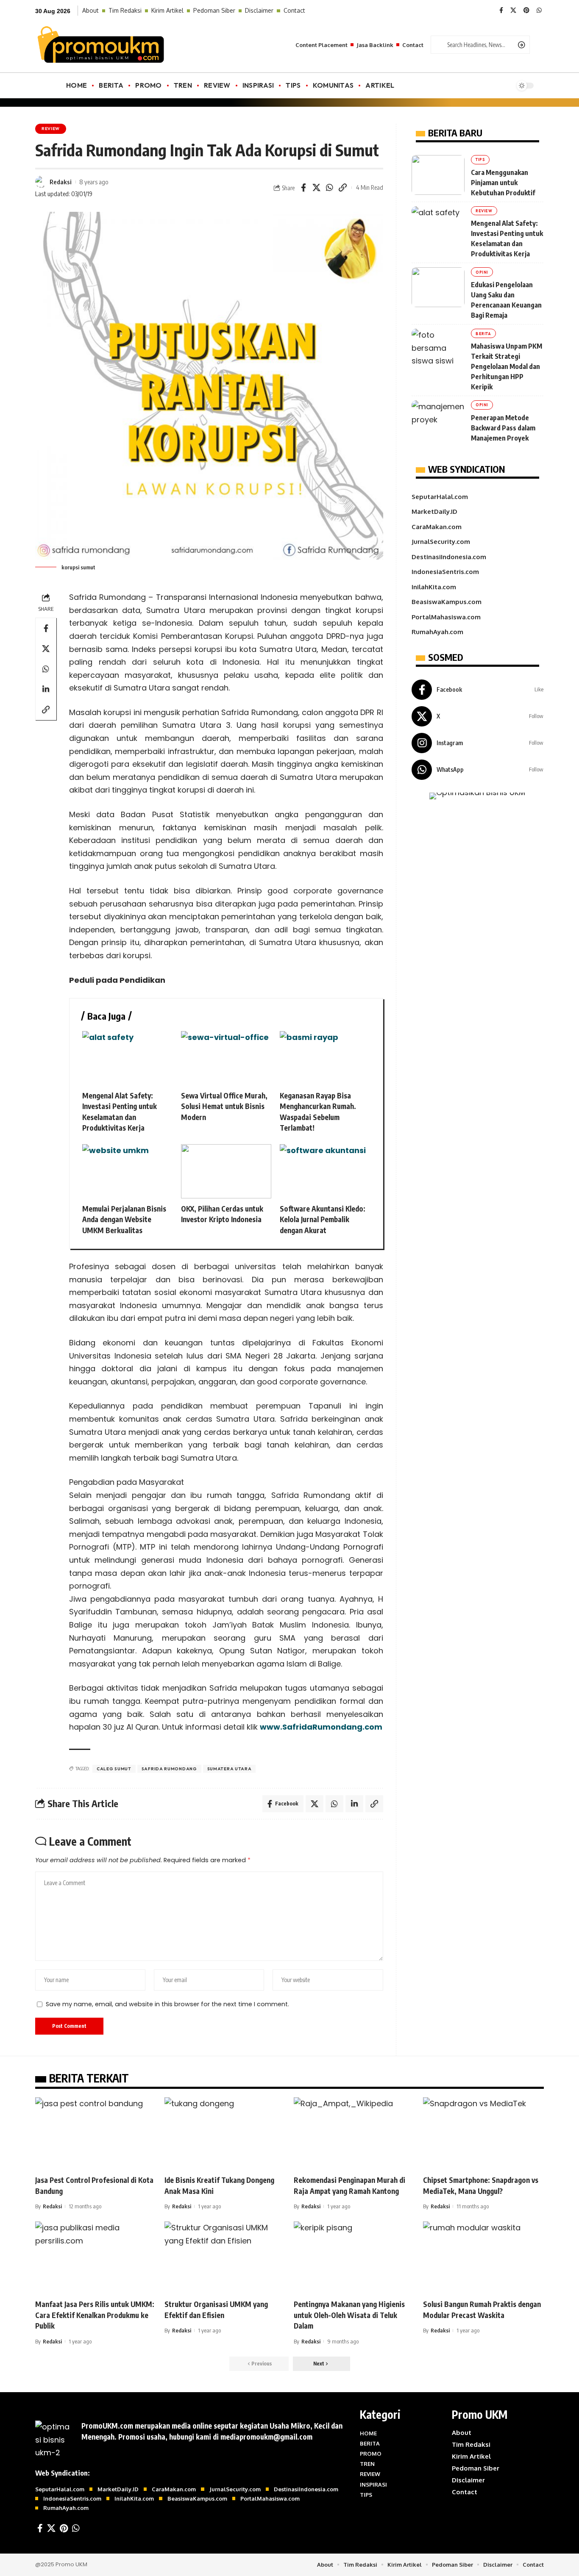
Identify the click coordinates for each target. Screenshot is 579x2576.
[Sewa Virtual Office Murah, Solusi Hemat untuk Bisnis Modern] (226, 1058)
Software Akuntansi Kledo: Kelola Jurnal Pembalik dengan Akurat (323, 1219)
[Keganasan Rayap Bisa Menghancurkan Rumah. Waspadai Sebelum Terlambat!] (325, 1058)
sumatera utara (230, 1769)
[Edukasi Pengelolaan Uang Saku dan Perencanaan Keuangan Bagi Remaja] (438, 287)
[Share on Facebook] (303, 188)
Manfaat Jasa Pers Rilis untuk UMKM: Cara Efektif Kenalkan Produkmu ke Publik (95, 2315)
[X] (513, 11)
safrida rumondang (169, 1769)
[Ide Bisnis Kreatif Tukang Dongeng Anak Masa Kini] (225, 2134)
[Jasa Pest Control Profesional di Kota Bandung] (96, 2134)
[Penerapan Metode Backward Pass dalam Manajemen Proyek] (438, 420)
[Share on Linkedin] (46, 689)
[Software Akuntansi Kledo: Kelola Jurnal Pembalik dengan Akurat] (325, 1171)
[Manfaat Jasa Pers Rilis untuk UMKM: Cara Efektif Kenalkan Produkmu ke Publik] (96, 2258)
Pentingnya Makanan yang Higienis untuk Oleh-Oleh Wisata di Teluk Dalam (349, 2315)
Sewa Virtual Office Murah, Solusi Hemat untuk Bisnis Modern (224, 1106)
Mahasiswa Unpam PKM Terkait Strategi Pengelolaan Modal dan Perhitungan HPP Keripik (507, 366)
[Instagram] (477, 743)
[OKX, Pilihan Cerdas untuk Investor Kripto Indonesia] (226, 1171)
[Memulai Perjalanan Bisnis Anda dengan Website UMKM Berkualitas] (127, 1171)
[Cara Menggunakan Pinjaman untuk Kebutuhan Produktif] (438, 175)
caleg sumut (114, 1769)
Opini (482, 272)
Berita (483, 334)
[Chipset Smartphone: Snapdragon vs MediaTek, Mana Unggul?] (483, 2134)
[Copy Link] (343, 188)
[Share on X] (317, 188)
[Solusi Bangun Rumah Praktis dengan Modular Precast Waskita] (483, 2258)
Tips (480, 159)
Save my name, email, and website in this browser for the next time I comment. (167, 2004)
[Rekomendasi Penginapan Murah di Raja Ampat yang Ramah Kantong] (354, 2134)
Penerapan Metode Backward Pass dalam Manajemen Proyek (503, 428)
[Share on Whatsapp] (330, 188)
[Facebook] (501, 11)
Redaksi (61, 182)
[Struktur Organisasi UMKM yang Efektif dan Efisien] (225, 2258)
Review (51, 129)
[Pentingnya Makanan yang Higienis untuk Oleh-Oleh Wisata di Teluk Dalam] (354, 2258)
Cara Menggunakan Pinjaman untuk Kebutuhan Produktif (503, 183)
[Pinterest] (526, 11)
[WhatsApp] (539, 11)
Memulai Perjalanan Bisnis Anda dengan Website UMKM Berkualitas (124, 1219)
